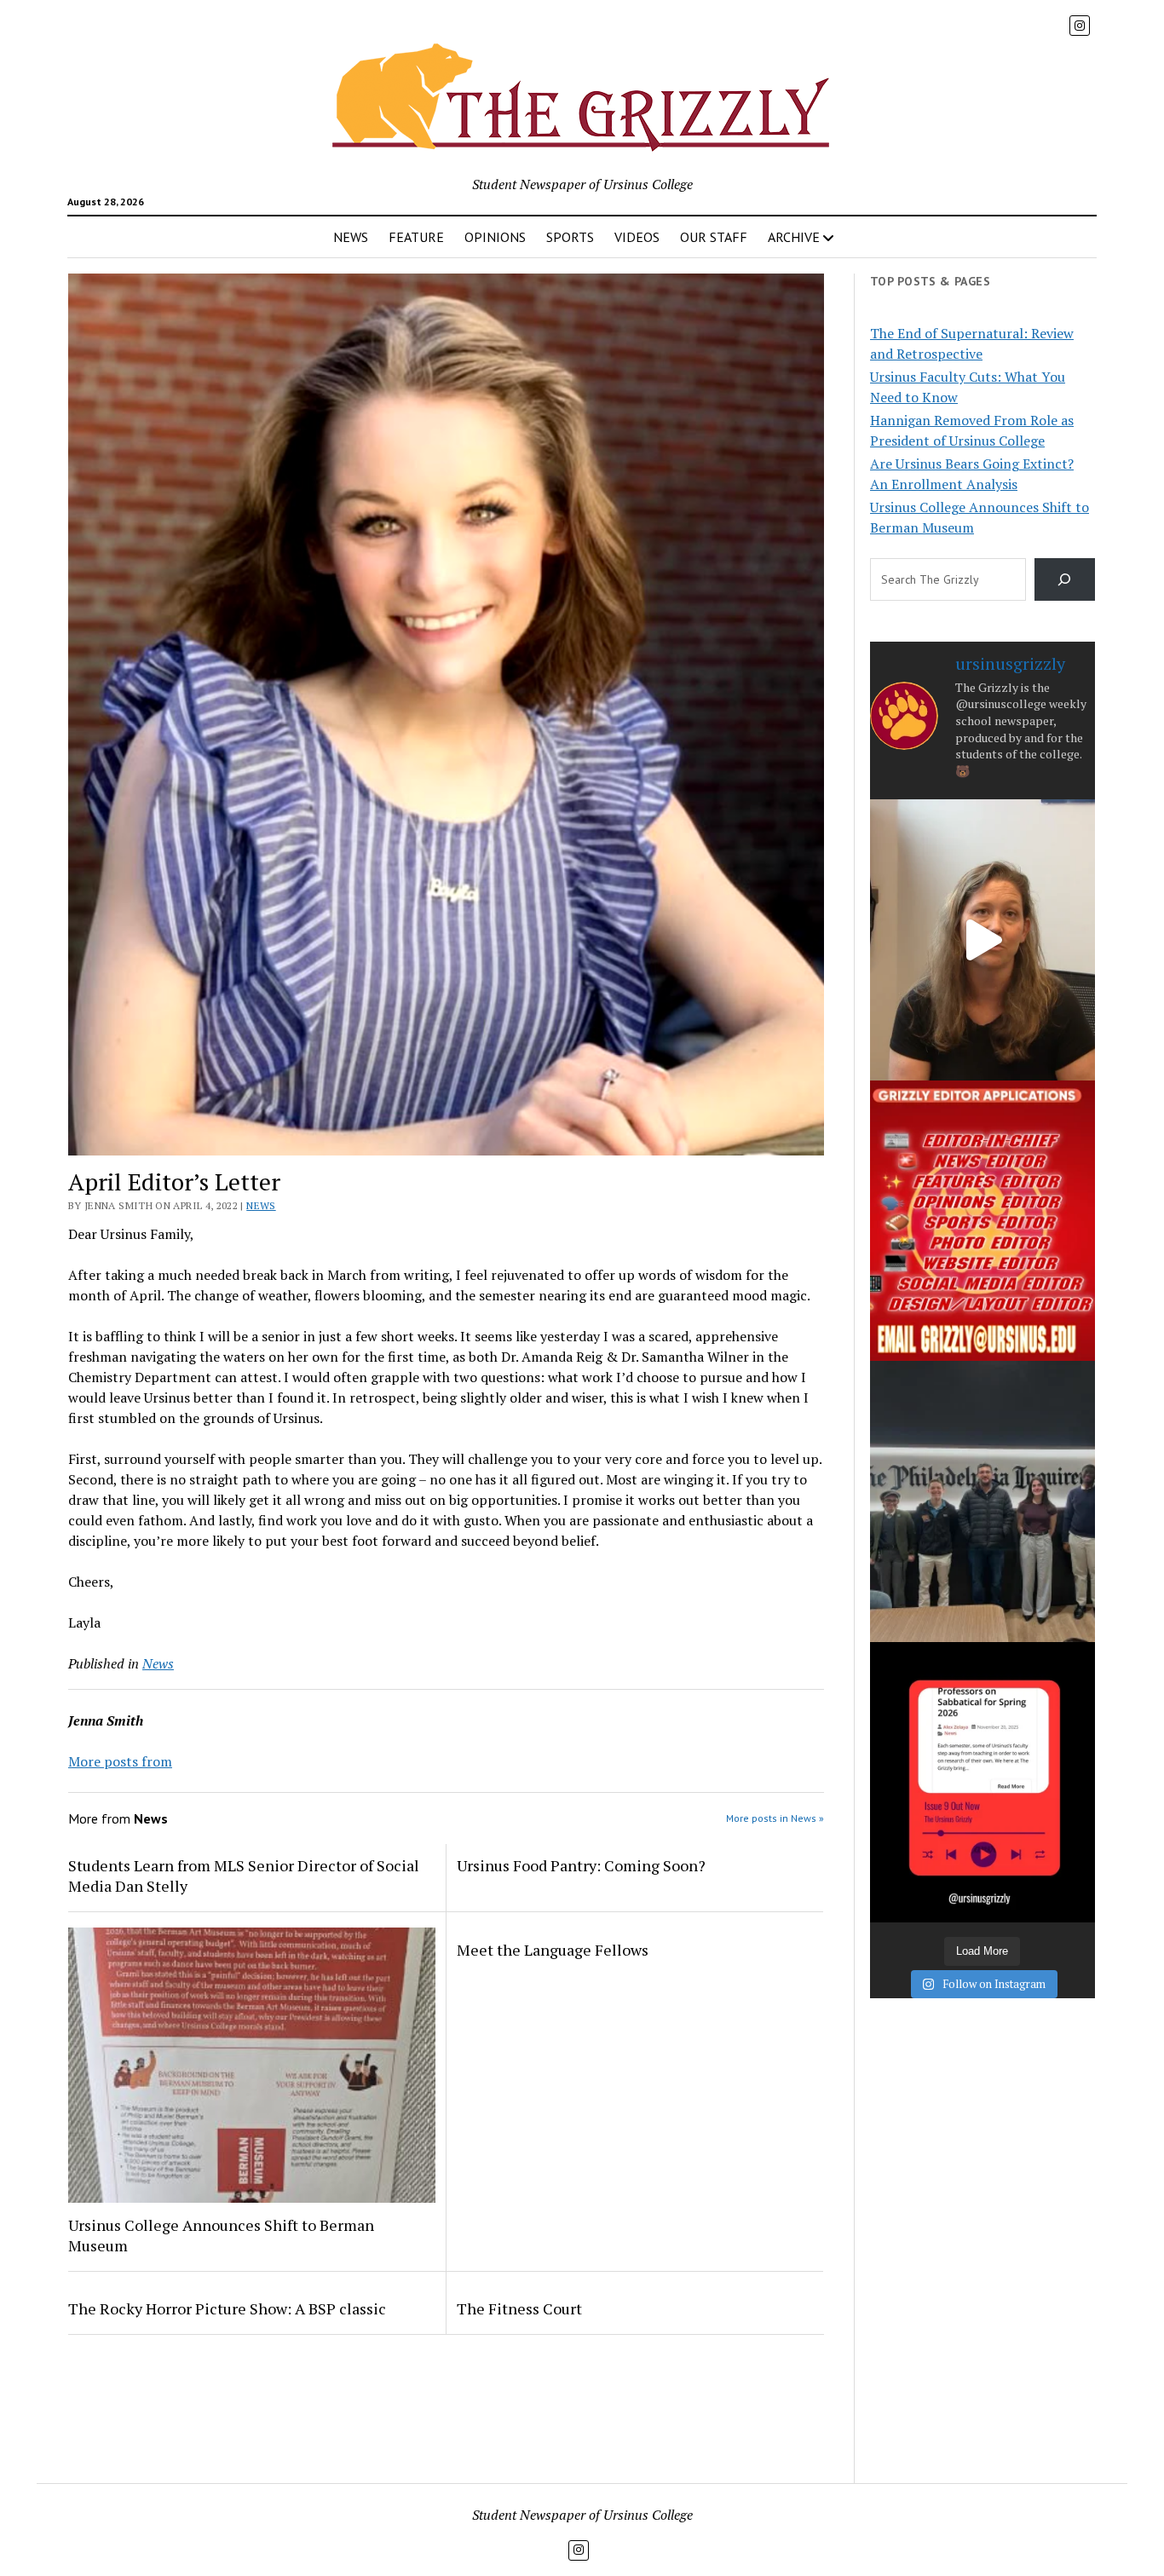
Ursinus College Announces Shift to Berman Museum (221, 2235)
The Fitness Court (519, 2308)
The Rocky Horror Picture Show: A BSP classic (227, 2308)
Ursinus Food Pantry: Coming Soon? (581, 1865)
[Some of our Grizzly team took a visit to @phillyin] (982, 1501)
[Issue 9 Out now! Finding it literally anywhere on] (982, 1782)
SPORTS (570, 237)
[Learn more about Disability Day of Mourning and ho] (982, 939)
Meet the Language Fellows (553, 1950)
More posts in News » (775, 1818)
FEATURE (416, 237)
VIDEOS (637, 237)
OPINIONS (495, 237)
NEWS (351, 237)
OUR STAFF (714, 237)
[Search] (1065, 579)
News (261, 1205)
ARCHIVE (794, 237)
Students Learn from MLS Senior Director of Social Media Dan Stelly (244, 1876)
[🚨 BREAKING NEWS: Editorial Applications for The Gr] (982, 1221)
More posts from (120, 1761)
